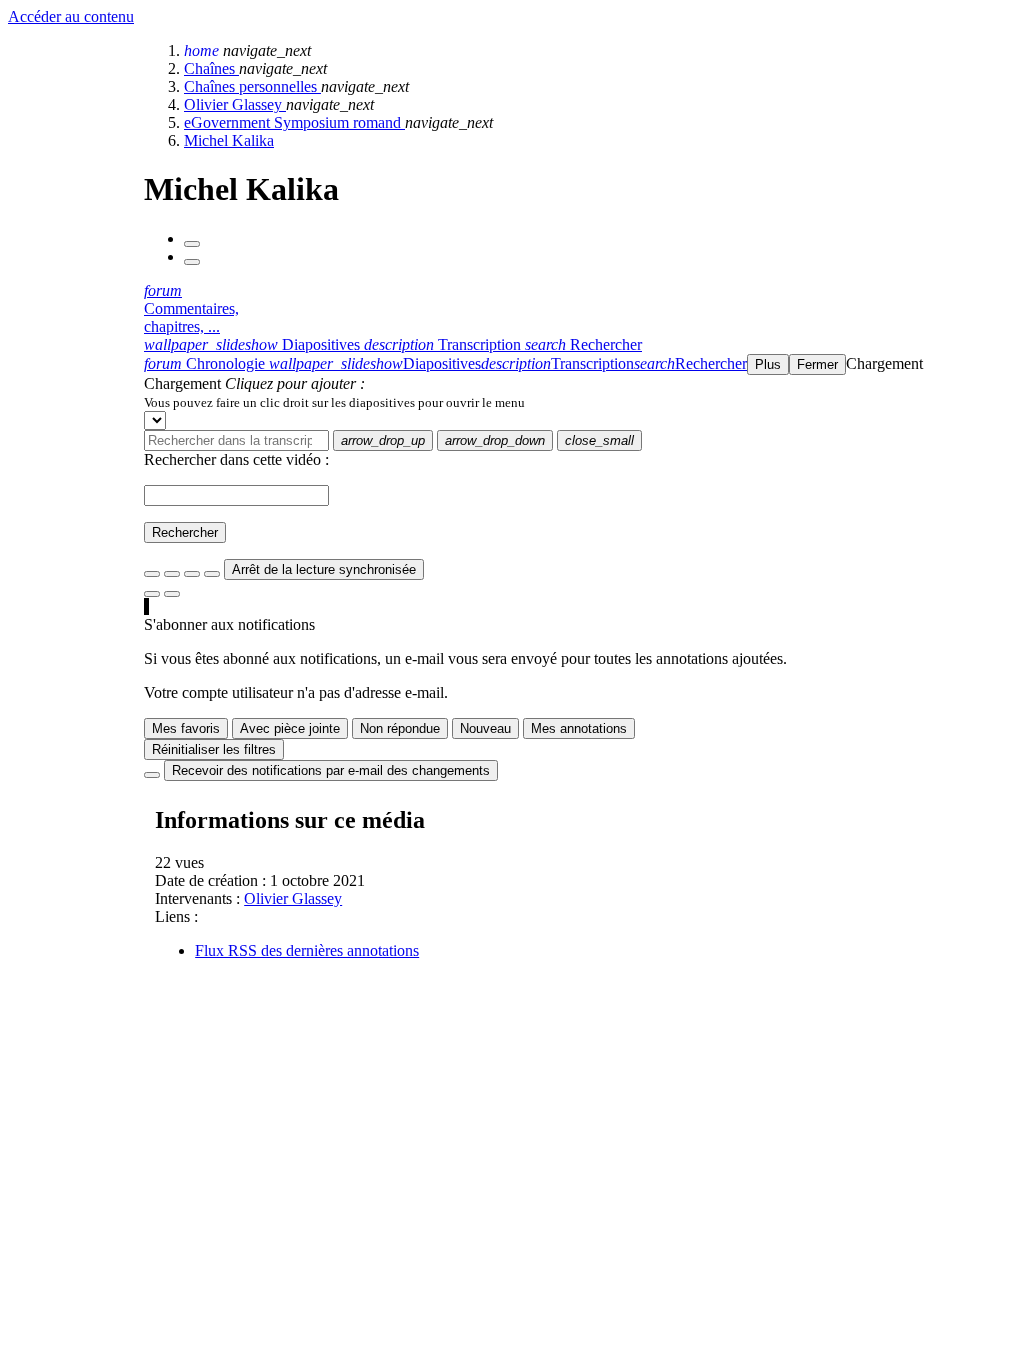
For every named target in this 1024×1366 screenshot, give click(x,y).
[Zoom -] (192, 574)
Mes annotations (579, 728)
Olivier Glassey (235, 104)
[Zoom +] (212, 574)
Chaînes (211, 68)
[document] (580, 402)
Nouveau (485, 728)
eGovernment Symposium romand (294, 122)
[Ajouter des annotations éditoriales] (172, 594)
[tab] (254, 344)
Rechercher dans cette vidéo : (236, 459)
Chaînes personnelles (252, 86)
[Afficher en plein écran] (152, 574)
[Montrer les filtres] (172, 574)
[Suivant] (192, 262)
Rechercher (185, 532)
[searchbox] (236, 440)
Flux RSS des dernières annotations (307, 950)
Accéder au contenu (71, 16)
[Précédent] (192, 244)
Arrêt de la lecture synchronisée (324, 569)
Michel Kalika (229, 140)
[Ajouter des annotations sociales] (152, 594)
